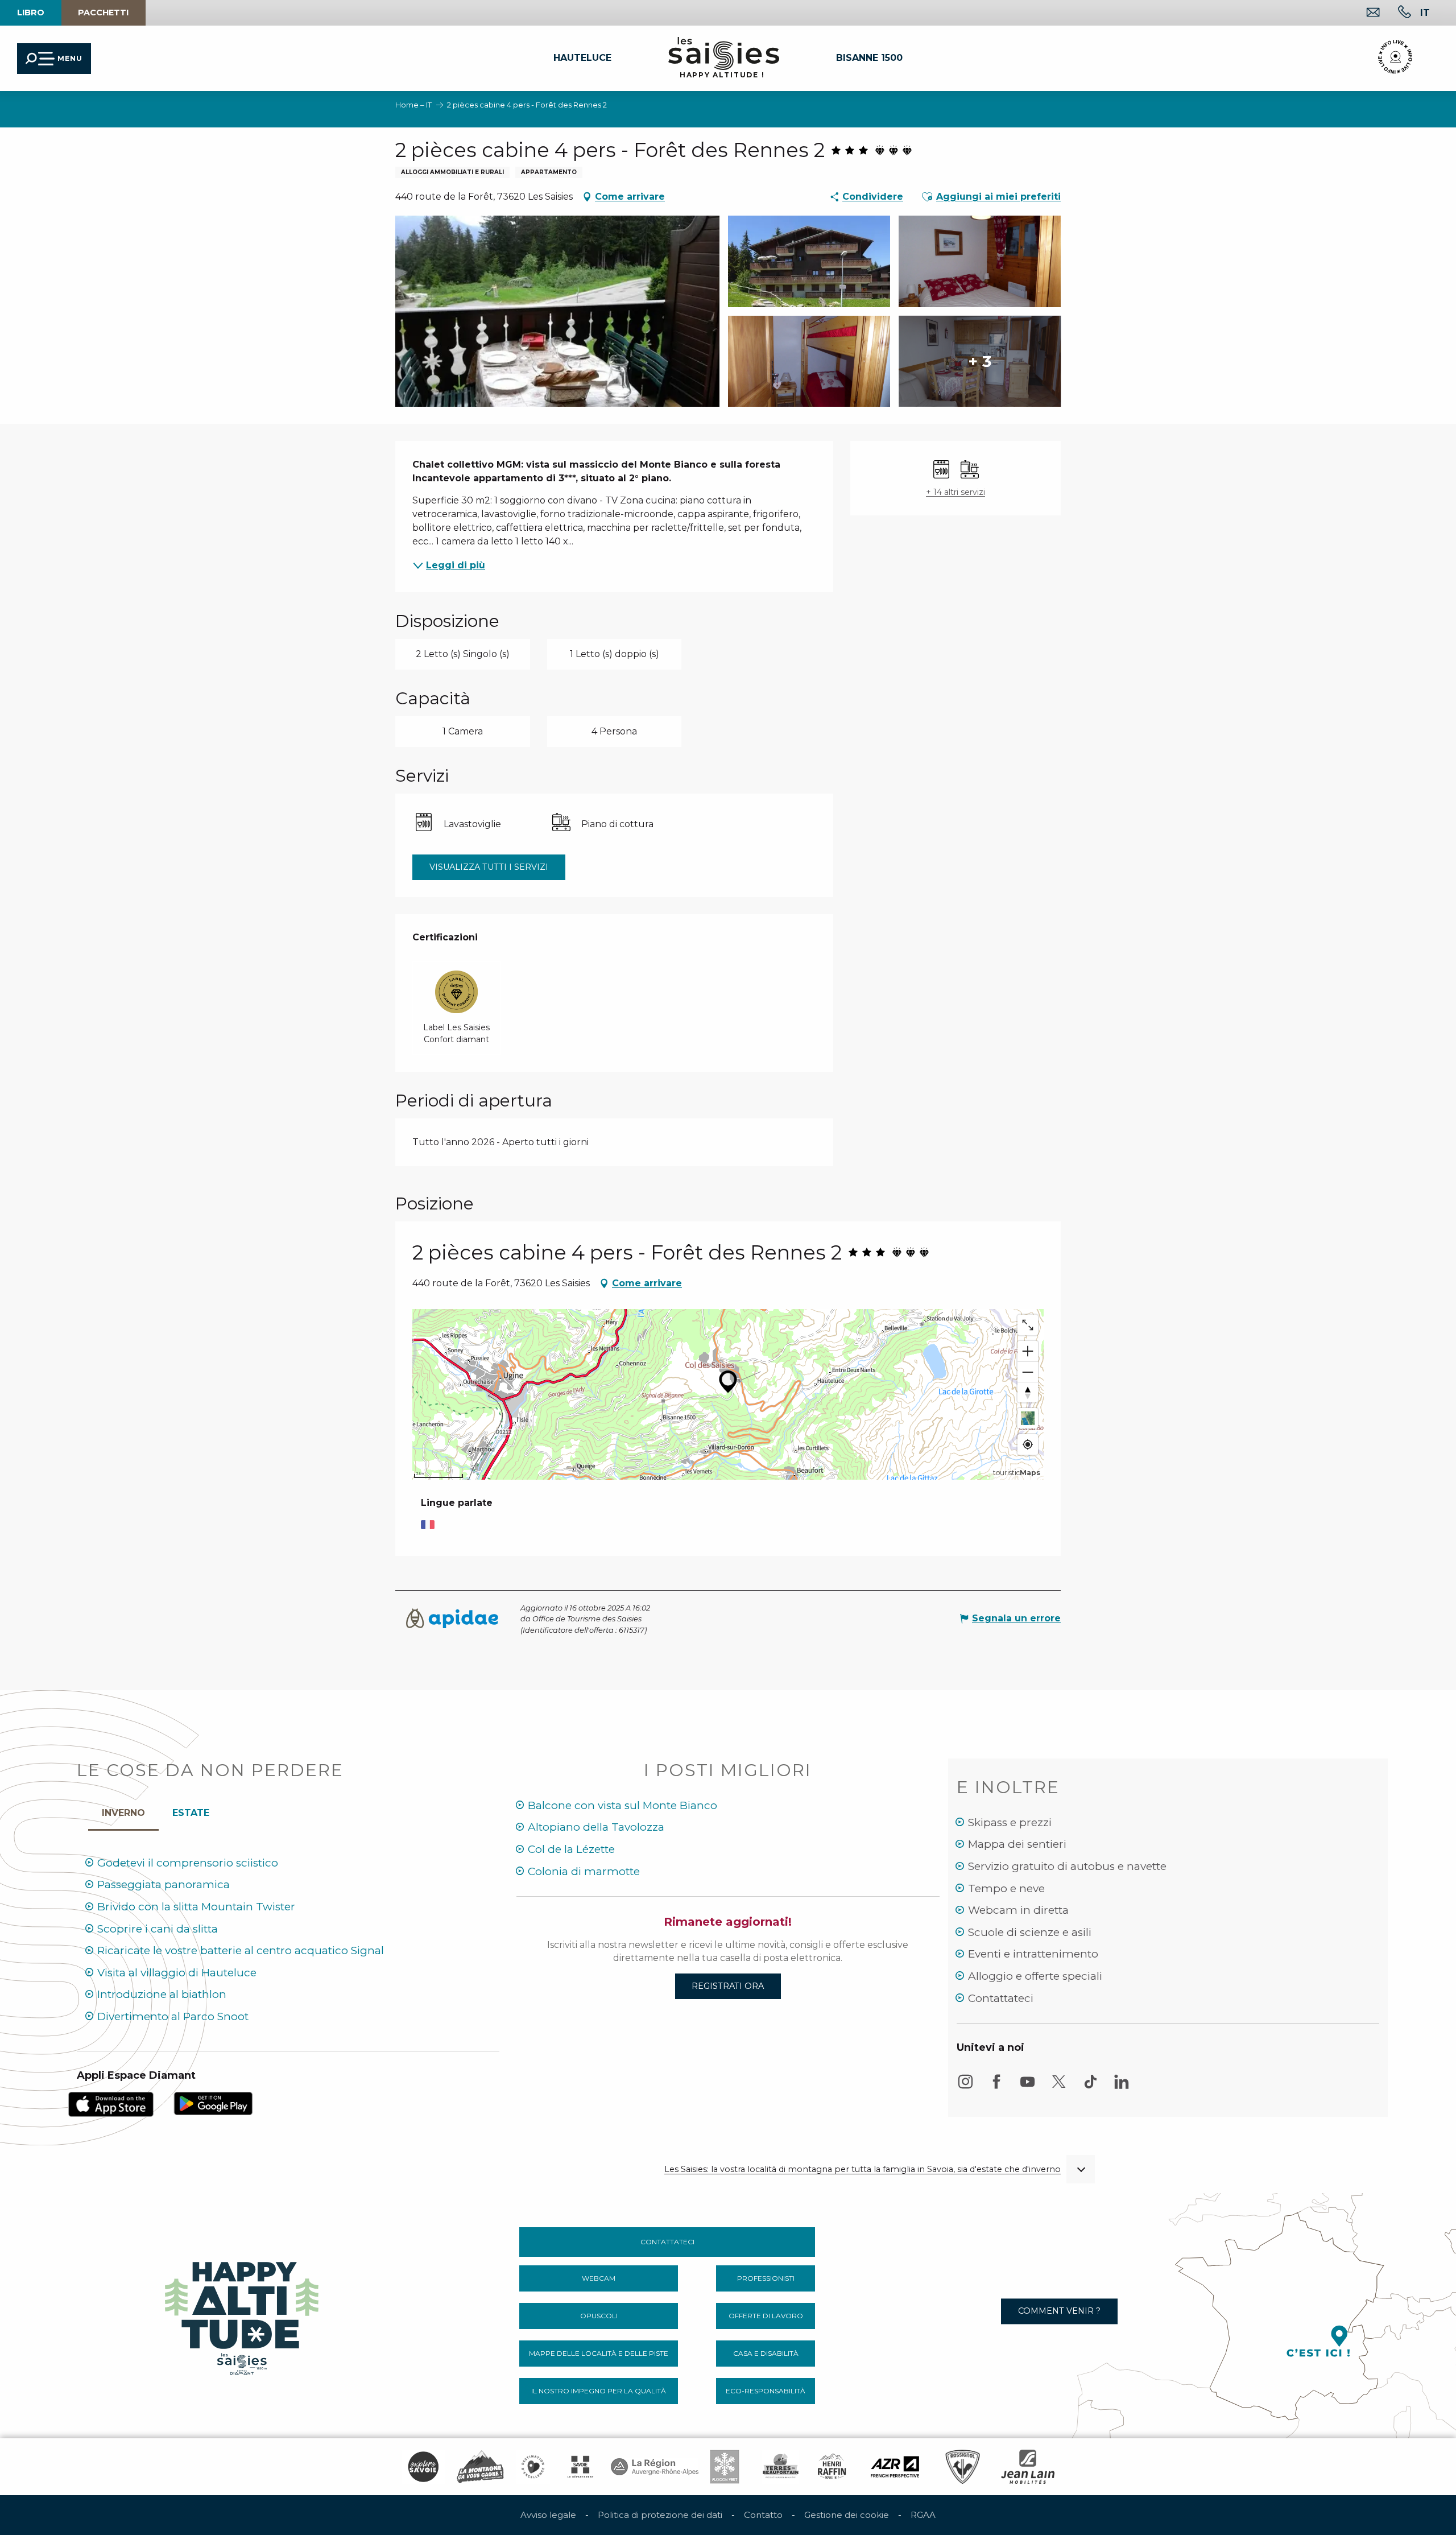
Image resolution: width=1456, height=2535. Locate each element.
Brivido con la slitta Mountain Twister (196, 1907)
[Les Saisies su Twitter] (1059, 2087)
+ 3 (980, 361)
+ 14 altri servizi (955, 492)
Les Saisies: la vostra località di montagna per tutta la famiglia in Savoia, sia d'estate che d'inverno (863, 2169)
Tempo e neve (1006, 1888)
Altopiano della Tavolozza (596, 1827)
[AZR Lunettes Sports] (895, 2467)
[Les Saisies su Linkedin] (1122, 2087)
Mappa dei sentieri (1017, 1844)
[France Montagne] (480, 2467)
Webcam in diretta (1018, 1910)
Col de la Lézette (571, 1849)
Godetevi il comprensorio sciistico (188, 1863)
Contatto (763, 2515)
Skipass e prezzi (1010, 1822)
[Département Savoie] (580, 2467)
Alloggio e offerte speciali (1035, 1976)
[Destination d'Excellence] (533, 2467)
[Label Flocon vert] (725, 2467)
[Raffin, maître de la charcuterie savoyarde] (833, 2467)
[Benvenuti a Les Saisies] (243, 2315)
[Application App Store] (111, 2103)
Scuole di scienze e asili (1030, 1932)
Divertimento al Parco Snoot (173, 2016)
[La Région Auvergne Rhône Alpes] (655, 2467)
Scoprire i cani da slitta (158, 1929)
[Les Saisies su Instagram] (965, 2087)
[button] (1425, 13)
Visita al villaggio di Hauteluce (177, 1973)
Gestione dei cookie (847, 2515)
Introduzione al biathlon (162, 1994)
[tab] (123, 1810)
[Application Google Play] (213, 2103)
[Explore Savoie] (423, 2467)
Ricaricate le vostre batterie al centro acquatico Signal (241, 1950)
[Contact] (1364, 13)
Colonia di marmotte (584, 1871)
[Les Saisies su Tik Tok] (1090, 2087)
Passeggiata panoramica (164, 1884)
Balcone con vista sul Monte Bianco (622, 1805)
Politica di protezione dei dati (660, 2515)
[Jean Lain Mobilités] (1028, 2467)
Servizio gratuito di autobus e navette (1067, 1866)
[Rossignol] (963, 2467)
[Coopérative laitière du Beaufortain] (781, 2467)
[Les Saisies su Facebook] (996, 2087)
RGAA (923, 2515)
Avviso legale (548, 2515)
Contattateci (1001, 1998)
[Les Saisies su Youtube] (1028, 2087)
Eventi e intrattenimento (1033, 1954)
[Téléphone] (1395, 13)
